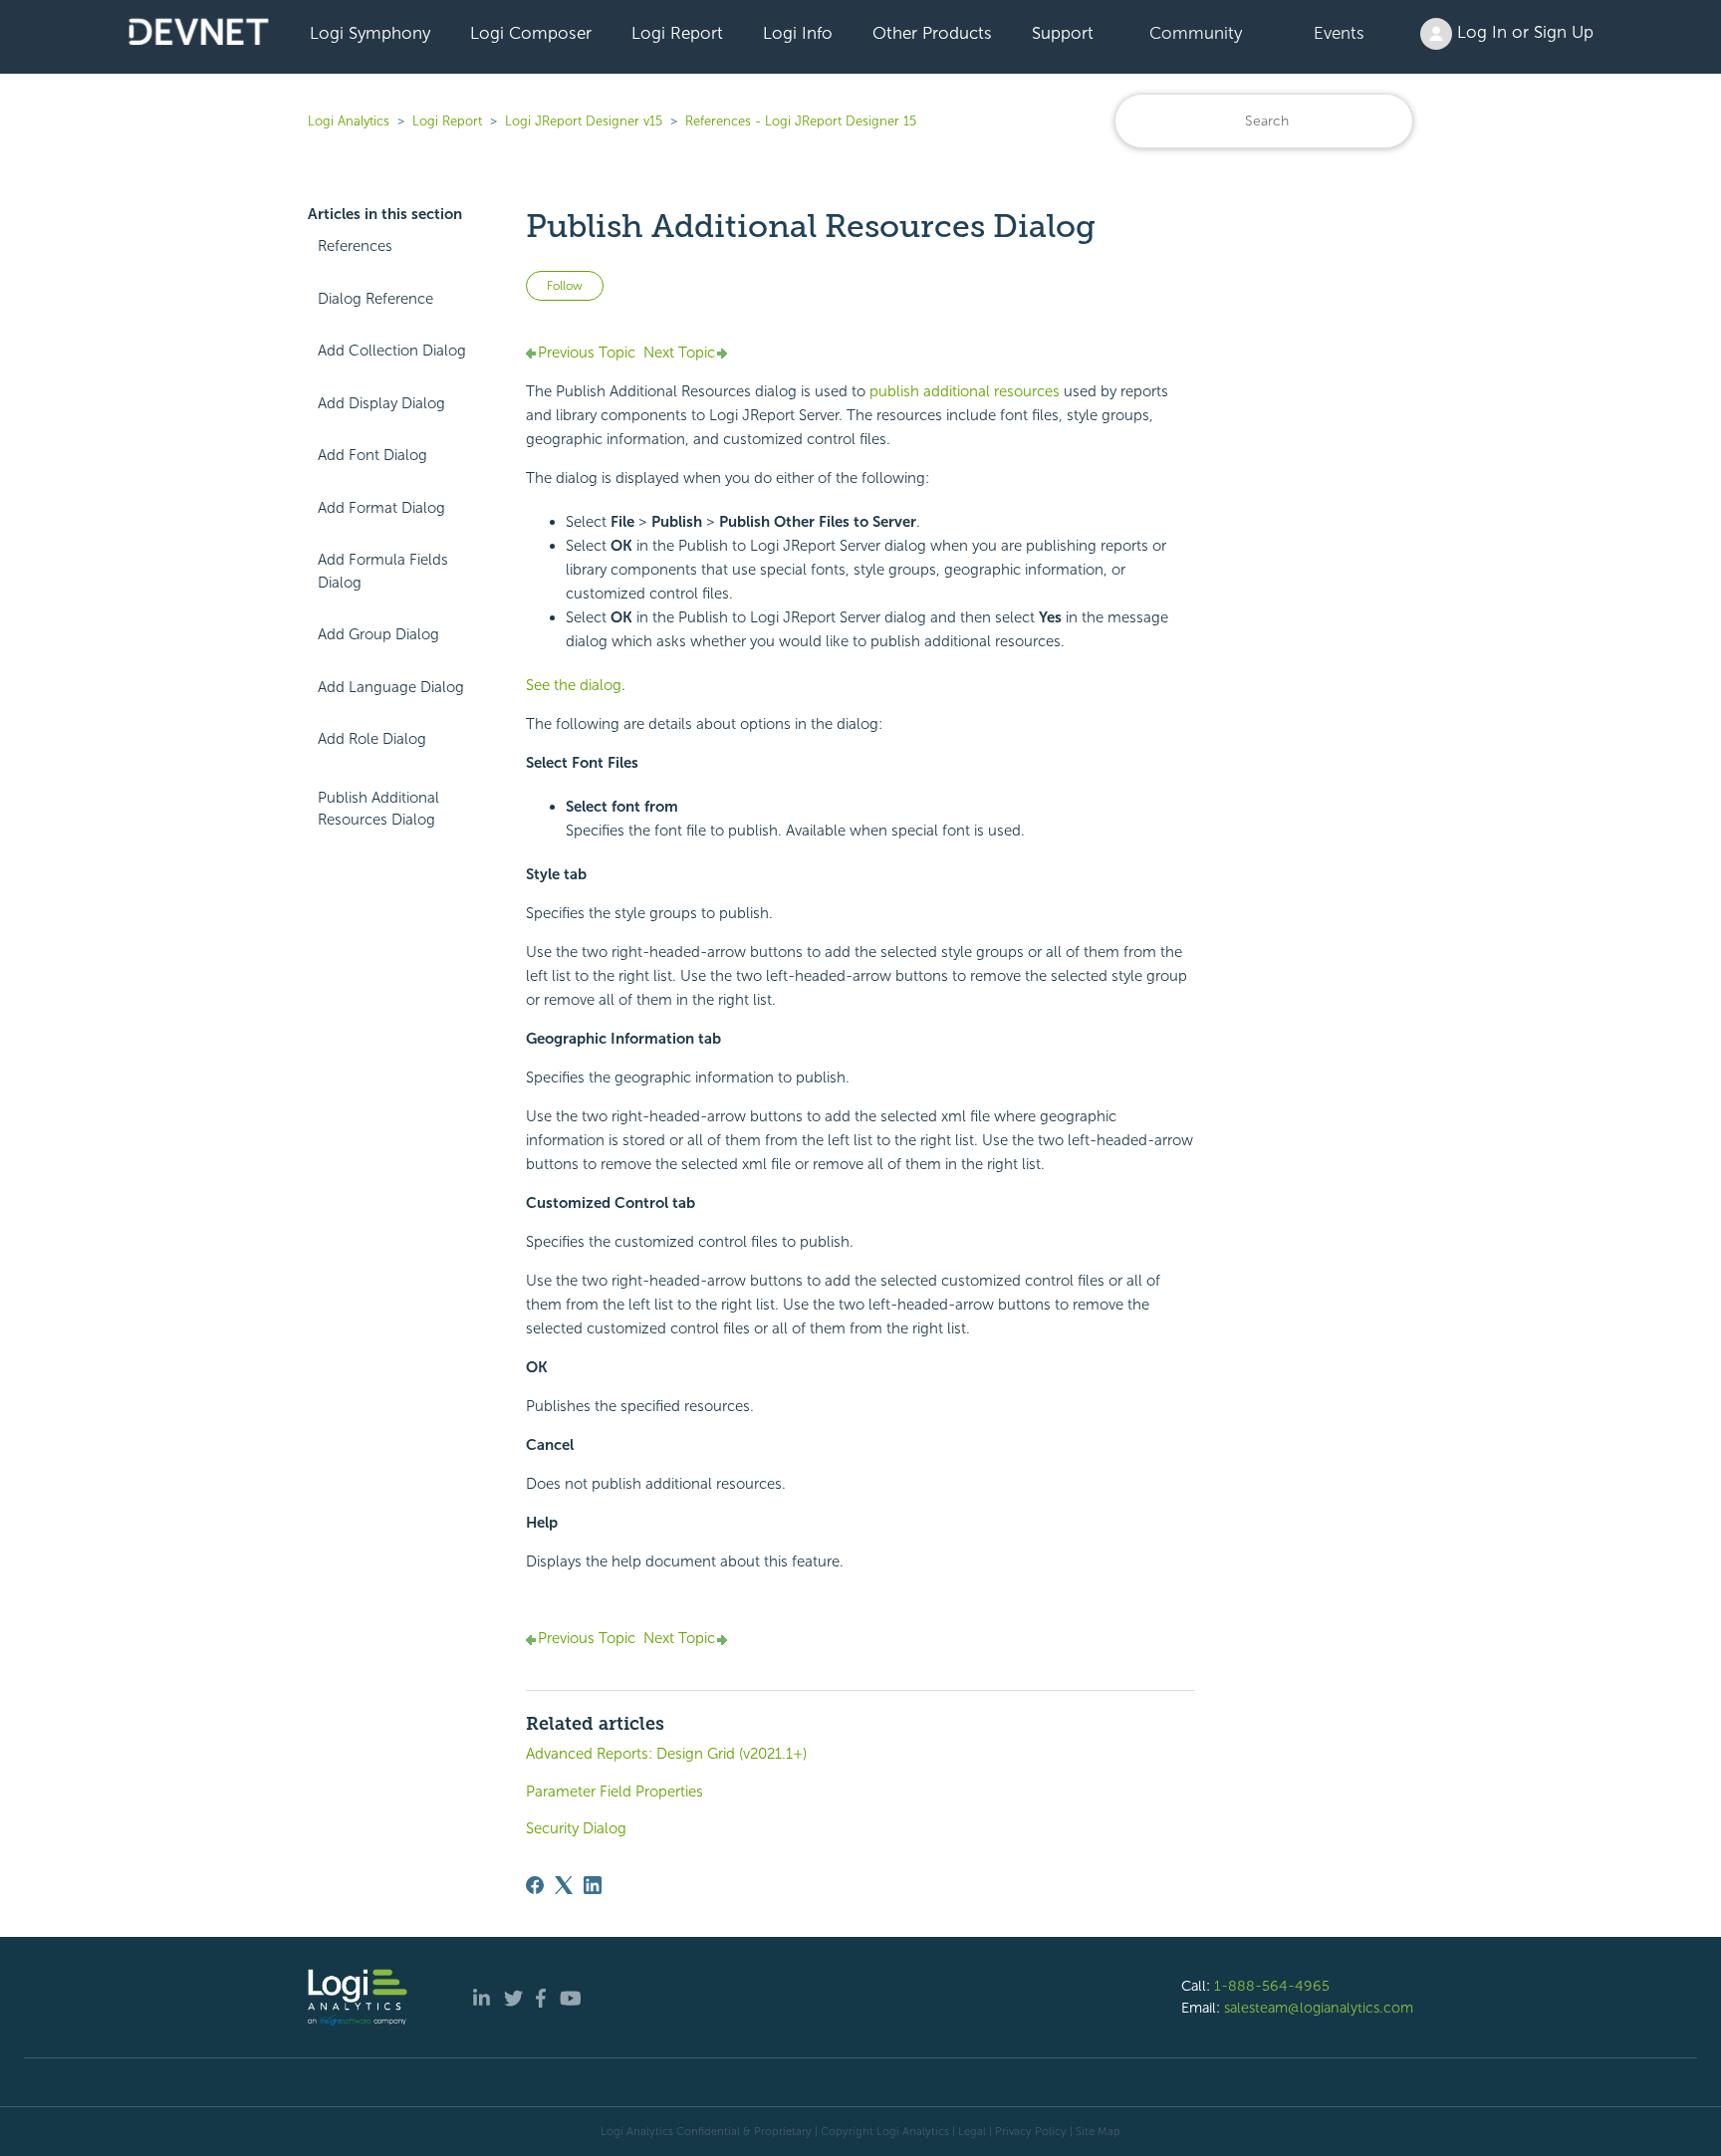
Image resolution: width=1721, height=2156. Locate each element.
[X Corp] (564, 1885)
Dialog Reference (375, 299)
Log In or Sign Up (1523, 32)
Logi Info (798, 33)
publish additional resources (965, 391)
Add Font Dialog (372, 455)
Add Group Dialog (378, 634)
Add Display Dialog (381, 403)
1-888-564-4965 (1272, 1986)
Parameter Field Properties (615, 1792)
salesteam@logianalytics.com (1319, 2008)
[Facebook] (535, 1885)
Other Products (932, 33)
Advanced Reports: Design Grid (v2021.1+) (666, 1754)
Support (1063, 33)
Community (1196, 33)
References (355, 246)
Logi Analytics (349, 121)
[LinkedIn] (593, 1885)
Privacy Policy (1031, 2131)
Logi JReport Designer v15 (584, 121)
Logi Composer (531, 33)
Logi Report (677, 33)
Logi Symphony (370, 33)
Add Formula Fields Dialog (383, 571)
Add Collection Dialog (392, 351)
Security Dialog (576, 1828)
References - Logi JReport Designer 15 (801, 121)
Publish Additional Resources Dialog (378, 809)
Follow (565, 286)
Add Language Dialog (391, 687)
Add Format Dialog (381, 508)
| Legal (969, 2131)
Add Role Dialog (372, 739)
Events (1339, 33)
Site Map (1098, 2131)
